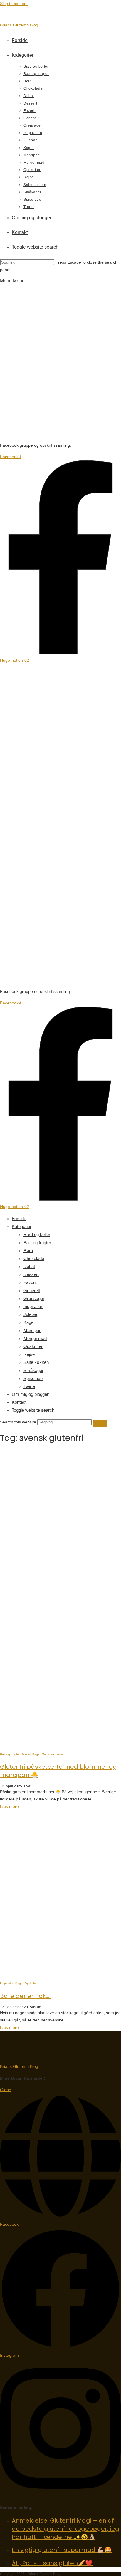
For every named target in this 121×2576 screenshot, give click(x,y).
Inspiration (33, 1306)
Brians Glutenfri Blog (19, 25)
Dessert (31, 1274)
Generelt (32, 1290)
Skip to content (14, 4)
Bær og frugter (37, 1243)
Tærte (29, 1386)
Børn (28, 1251)
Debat (29, 1266)
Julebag (31, 1314)
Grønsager (34, 1298)
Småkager (33, 1370)
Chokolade (34, 1258)
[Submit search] (100, 1423)
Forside (19, 1219)
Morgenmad (35, 1338)
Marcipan (32, 1330)
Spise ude (33, 1378)
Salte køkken (36, 1362)
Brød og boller (37, 1234)
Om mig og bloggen (31, 1394)
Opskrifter (33, 1346)
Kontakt (19, 1402)
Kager (29, 1322)
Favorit (30, 1282)
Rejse (29, 1354)
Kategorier (22, 1226)
